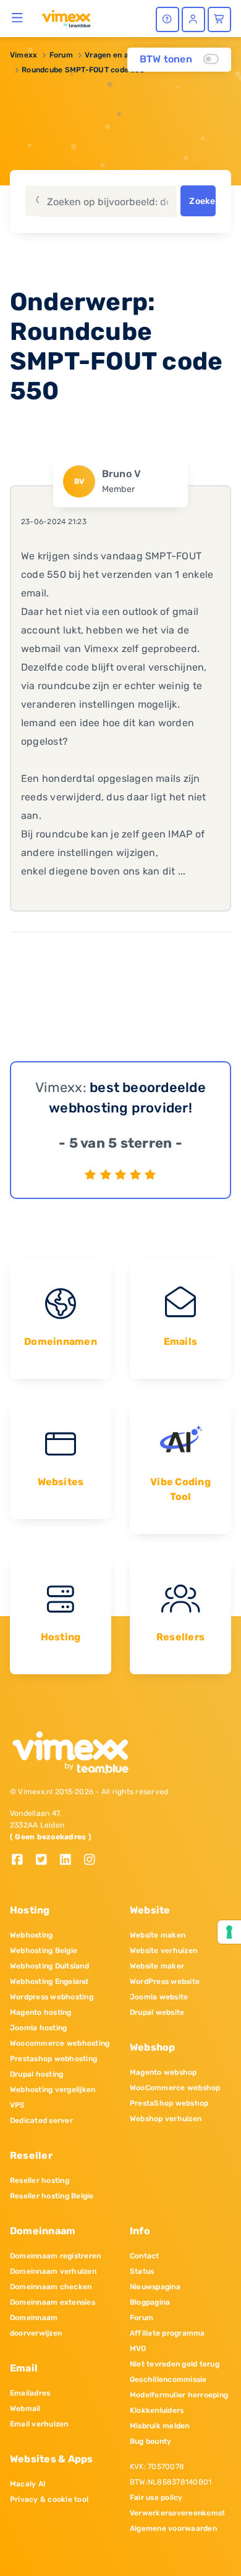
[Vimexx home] (66, 18)
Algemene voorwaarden (173, 2528)
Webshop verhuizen (166, 2119)
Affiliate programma (167, 2333)
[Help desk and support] (167, 19)
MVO (138, 2349)
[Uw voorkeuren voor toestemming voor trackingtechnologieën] (229, 1932)
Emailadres (30, 2393)
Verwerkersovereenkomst (177, 2513)
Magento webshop (163, 2072)
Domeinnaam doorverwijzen (36, 2325)
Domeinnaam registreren (55, 2256)
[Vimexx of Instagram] (93, 1861)
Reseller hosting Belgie (52, 2196)
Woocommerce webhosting (60, 2043)
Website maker (157, 1966)
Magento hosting (41, 2012)
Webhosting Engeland (49, 1981)
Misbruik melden (160, 2426)
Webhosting (31, 1935)
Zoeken (202, 201)
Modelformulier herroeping (179, 2395)
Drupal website (157, 2012)
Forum (61, 55)
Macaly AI (28, 2484)
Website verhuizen (163, 1951)
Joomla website (159, 1997)
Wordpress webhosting (52, 1997)
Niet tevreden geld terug (175, 2364)
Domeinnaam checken (51, 2287)
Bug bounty (150, 2441)
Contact (145, 2256)
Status (142, 2271)
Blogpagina (150, 2302)
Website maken (158, 1935)
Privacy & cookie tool (49, 2499)
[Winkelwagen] (219, 19)
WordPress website (165, 1981)
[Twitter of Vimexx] (46, 1861)
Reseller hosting (40, 2180)
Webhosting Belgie (44, 1951)
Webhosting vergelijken (53, 2090)
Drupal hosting (36, 2074)
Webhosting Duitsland (49, 1966)
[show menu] (18, 17)
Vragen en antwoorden (126, 55)
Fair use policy (156, 2498)
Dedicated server (41, 2121)
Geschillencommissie (168, 2379)
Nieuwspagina (155, 2287)
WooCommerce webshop (175, 2088)
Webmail (25, 2409)
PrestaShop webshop (169, 2103)
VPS (18, 2105)
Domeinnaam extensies (53, 2302)
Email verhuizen (39, 2424)
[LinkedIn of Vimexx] (70, 1861)
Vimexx (23, 55)
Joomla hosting (38, 2028)
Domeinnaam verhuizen (53, 2271)
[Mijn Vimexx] (193, 19)
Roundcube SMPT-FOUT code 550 (83, 70)
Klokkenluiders (157, 2410)
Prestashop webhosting (53, 2059)
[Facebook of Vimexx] (22, 1861)
